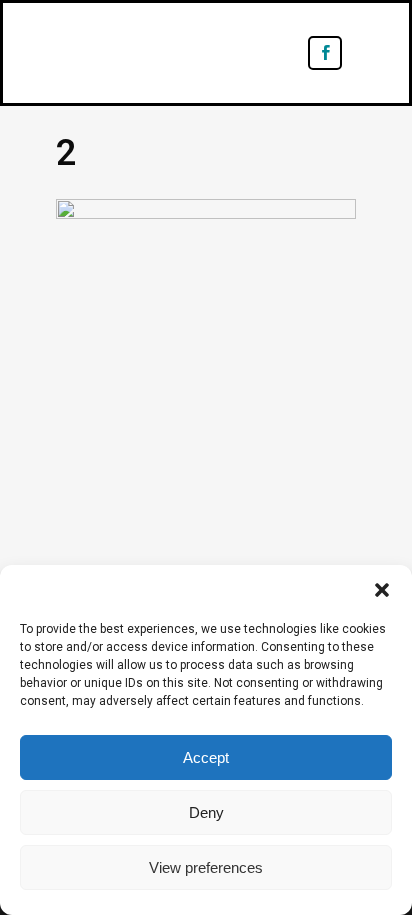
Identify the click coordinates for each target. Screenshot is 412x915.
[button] (382, 590)
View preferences (206, 867)
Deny (206, 812)
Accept (206, 757)
